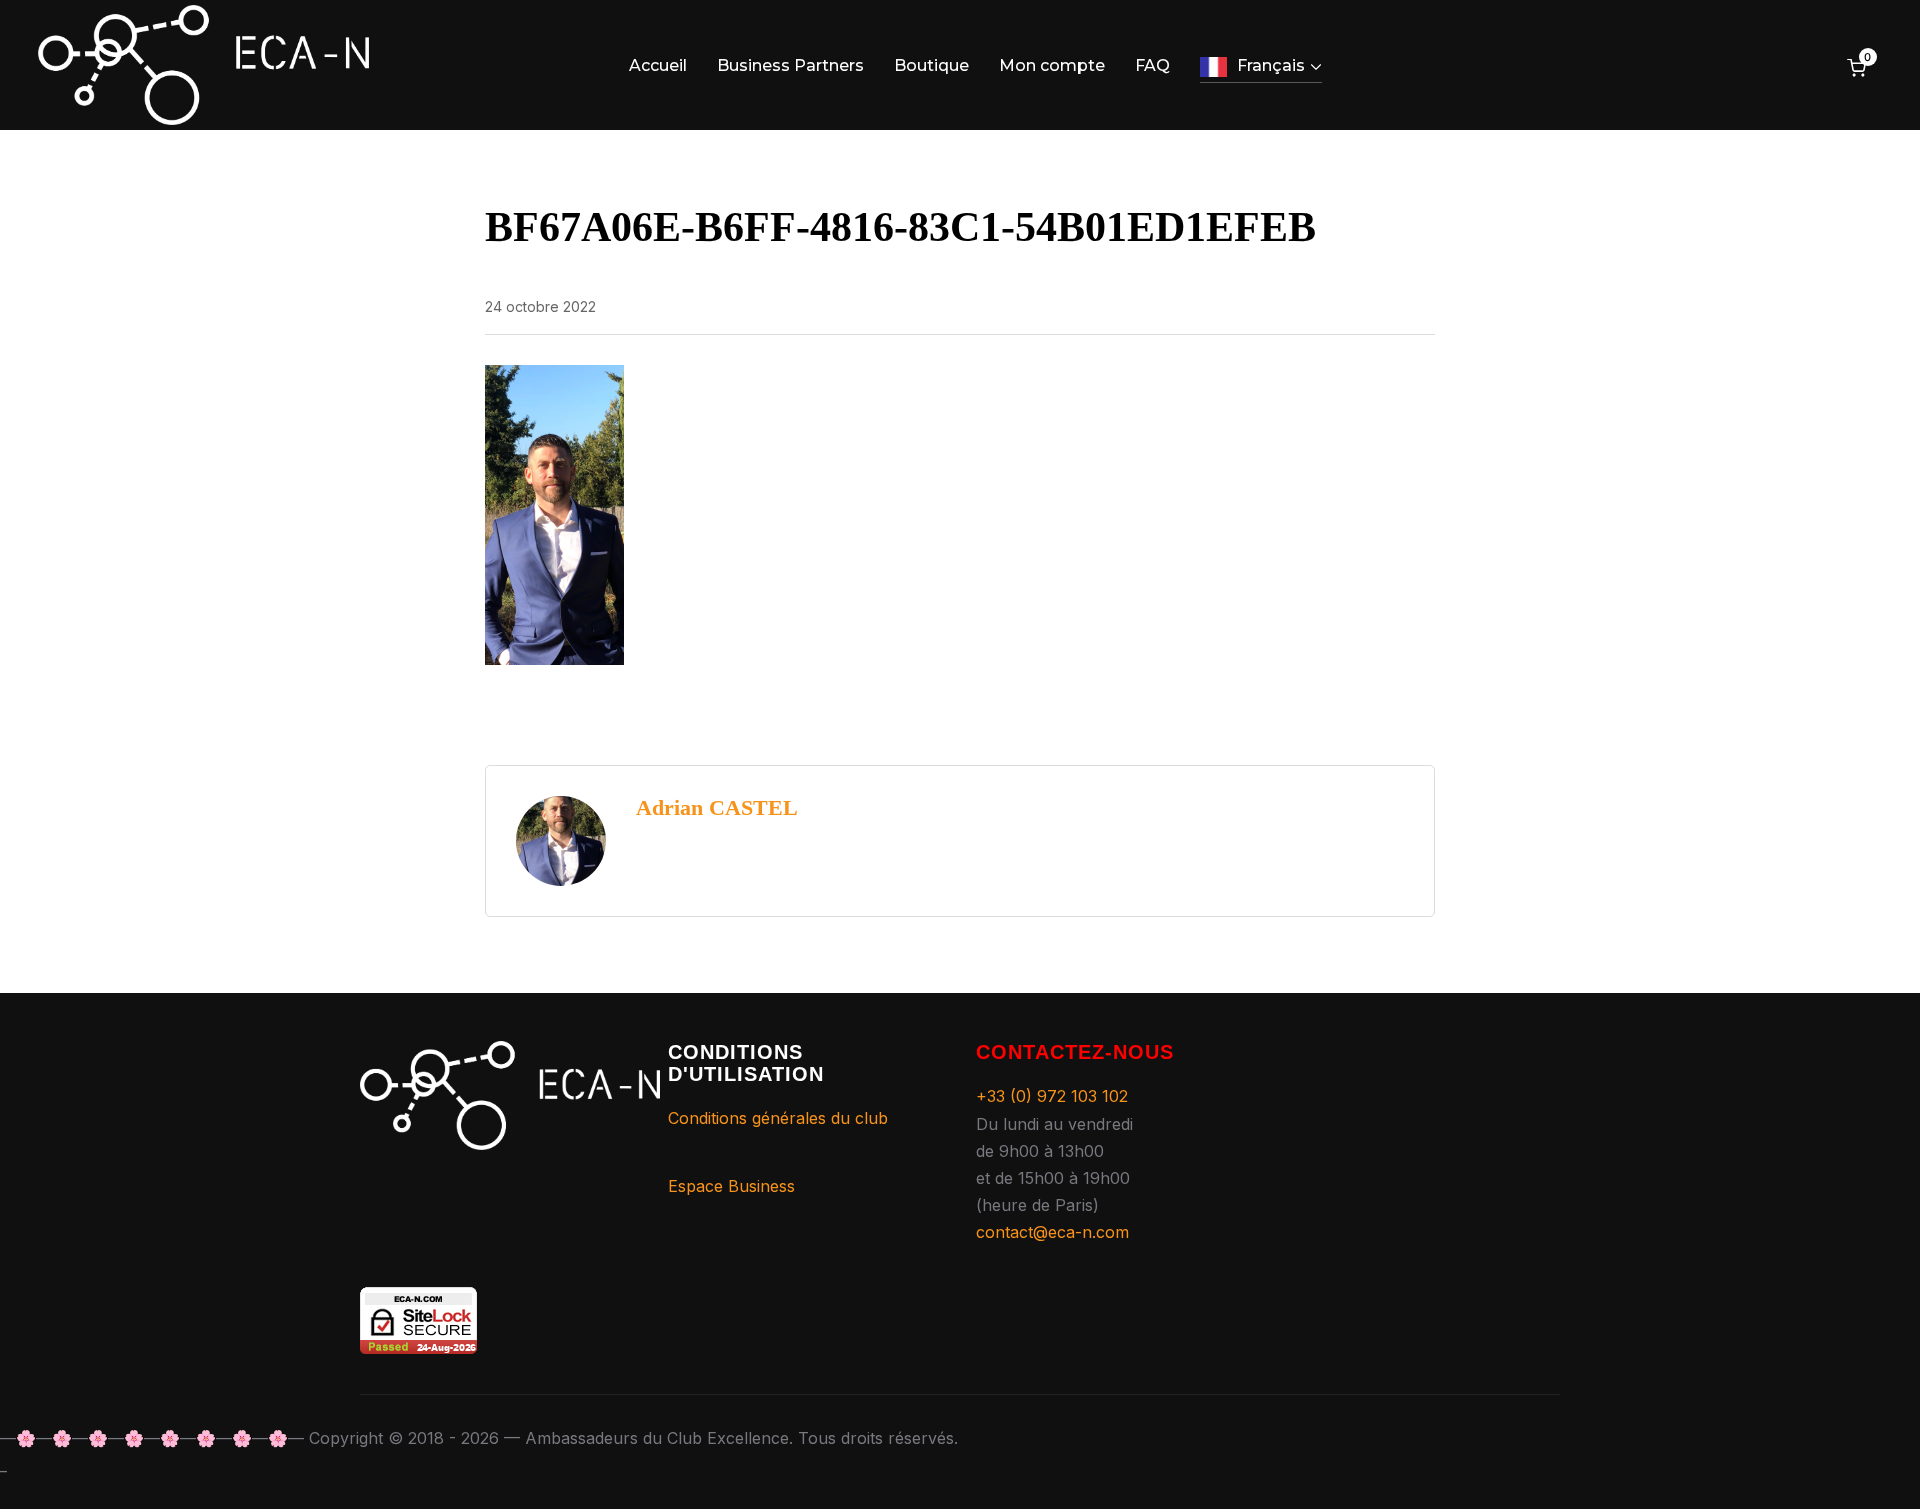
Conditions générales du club (778, 1118)
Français (1271, 65)
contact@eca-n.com (1052, 1232)
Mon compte (1052, 65)
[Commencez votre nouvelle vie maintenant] (510, 1054)
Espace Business (731, 1186)
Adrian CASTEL (717, 807)
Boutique (931, 65)
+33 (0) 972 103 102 (1052, 1096)
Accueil (658, 65)
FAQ (1152, 65)
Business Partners (790, 65)
